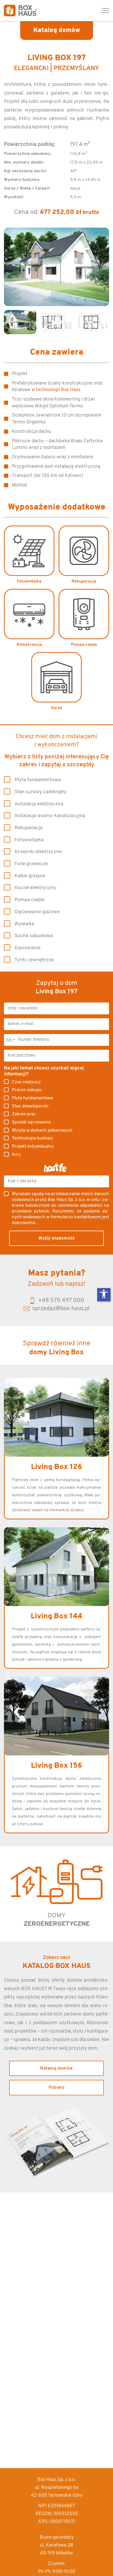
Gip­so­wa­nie (27, 948)
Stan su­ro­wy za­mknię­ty (40, 792)
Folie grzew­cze (31, 864)
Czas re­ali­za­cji (26, 1082)
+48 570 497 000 (61, 1301)
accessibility (104, 1294)
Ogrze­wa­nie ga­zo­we (37, 912)
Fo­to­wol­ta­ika (29, 840)
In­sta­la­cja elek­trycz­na (39, 804)
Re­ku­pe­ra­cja (29, 828)
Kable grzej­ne (30, 876)
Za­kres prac (24, 1114)
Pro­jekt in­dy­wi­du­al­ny (33, 1147)
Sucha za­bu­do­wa (34, 936)
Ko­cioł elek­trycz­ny (35, 888)
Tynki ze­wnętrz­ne (34, 960)
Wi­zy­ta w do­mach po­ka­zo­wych (42, 1130)
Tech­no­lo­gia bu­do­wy (32, 1138)
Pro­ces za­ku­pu (27, 1090)
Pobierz (57, 2088)
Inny (16, 1155)
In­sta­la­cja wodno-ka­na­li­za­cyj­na (50, 816)
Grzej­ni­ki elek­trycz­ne (38, 852)
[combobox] (10, 1040)
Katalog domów (56, 2068)
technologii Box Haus (58, 390)
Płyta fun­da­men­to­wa (38, 780)
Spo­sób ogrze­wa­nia (31, 1122)
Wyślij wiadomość (57, 1238)
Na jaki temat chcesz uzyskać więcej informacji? (44, 1071)
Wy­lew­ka (24, 924)
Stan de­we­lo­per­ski (30, 1106)
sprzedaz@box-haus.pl (61, 1309)
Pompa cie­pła (29, 900)
